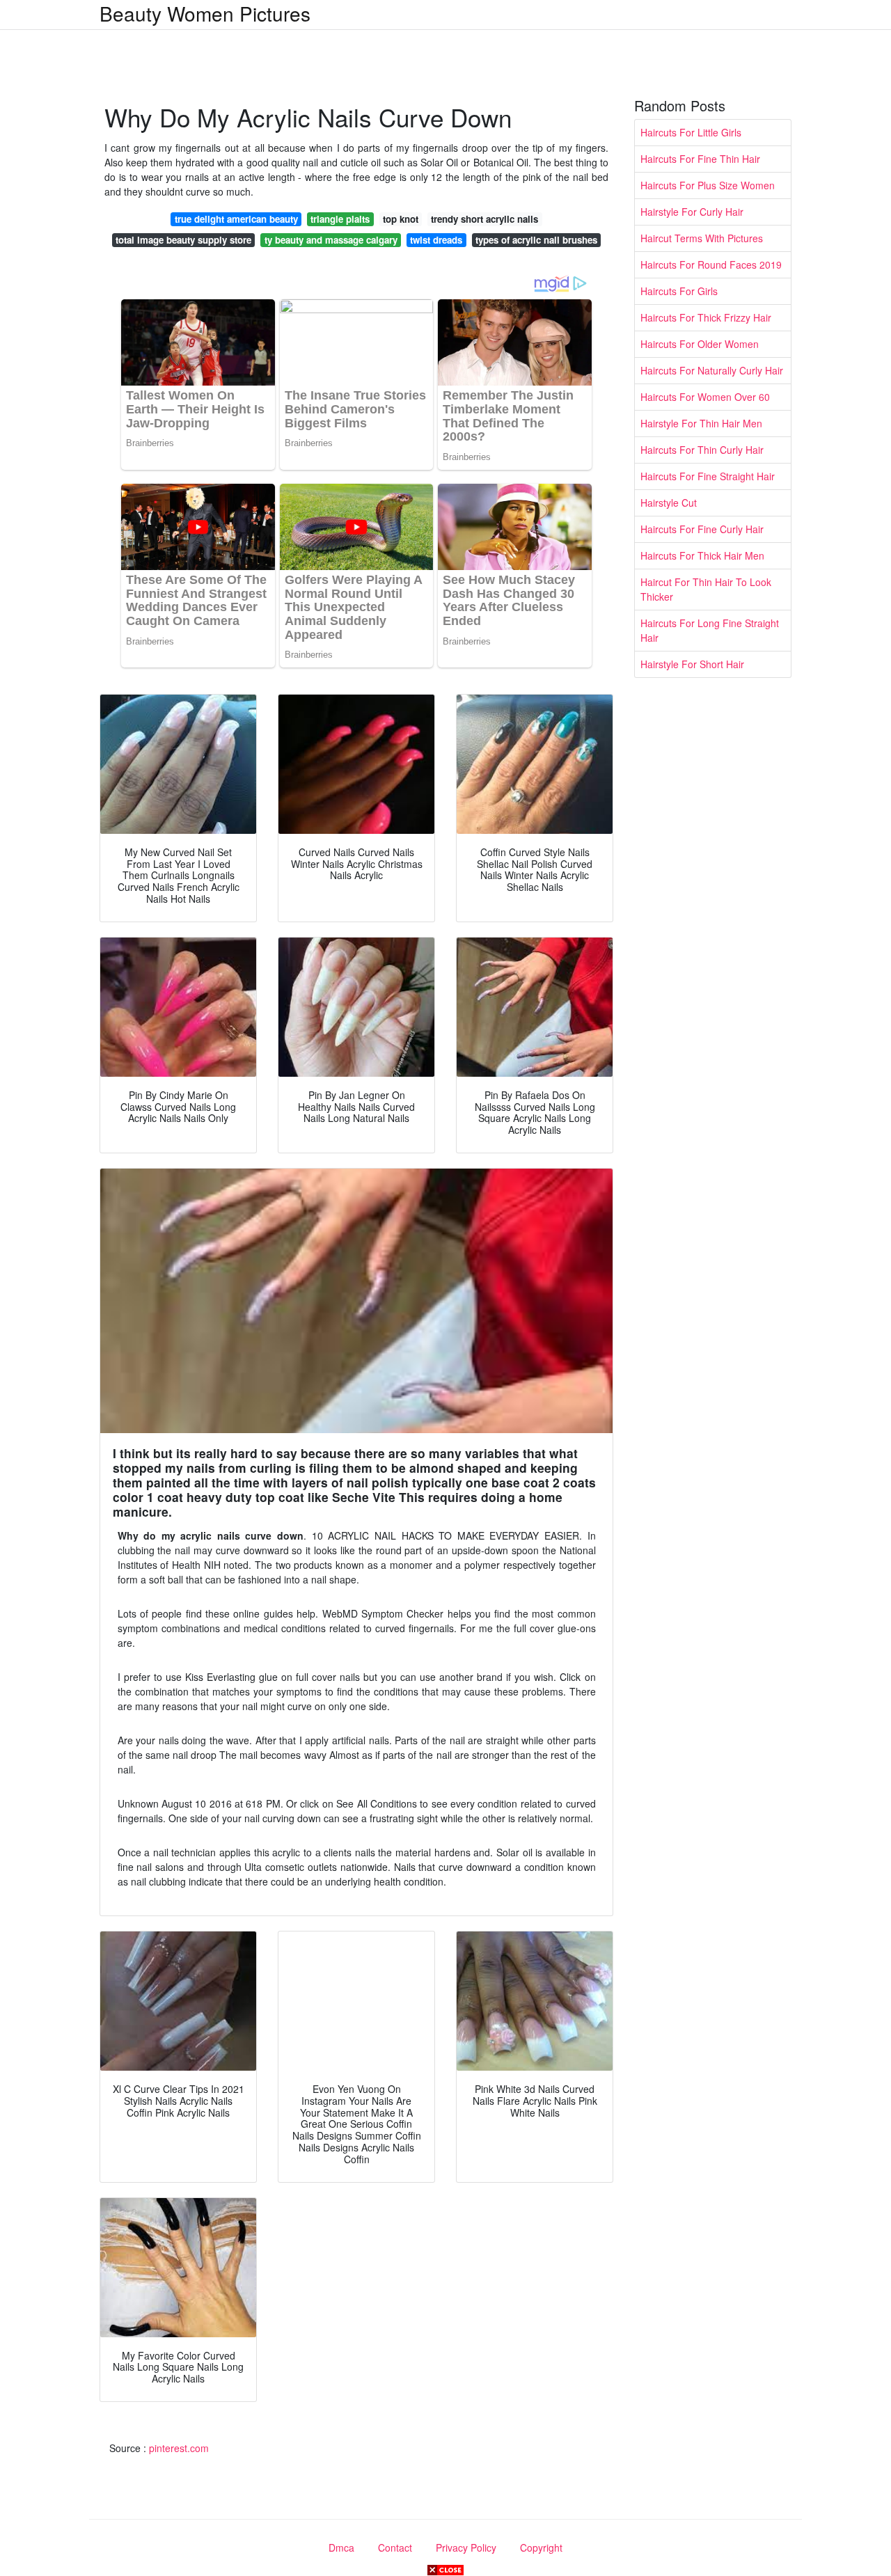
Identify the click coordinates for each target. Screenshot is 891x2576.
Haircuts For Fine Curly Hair (702, 529)
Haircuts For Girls (679, 291)
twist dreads (436, 240)
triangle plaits (340, 219)
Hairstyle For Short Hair (692, 664)
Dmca (341, 2547)
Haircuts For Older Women (700, 344)
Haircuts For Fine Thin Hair (700, 159)
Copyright (541, 2547)
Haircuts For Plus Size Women (708, 185)
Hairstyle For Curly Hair (692, 212)
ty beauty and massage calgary (331, 240)
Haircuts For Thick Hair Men (702, 555)
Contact (395, 2547)
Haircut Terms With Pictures (702, 238)
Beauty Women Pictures (205, 13)
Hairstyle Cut (669, 503)
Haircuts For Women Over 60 (705, 397)
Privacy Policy (466, 2547)
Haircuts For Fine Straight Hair (708, 476)
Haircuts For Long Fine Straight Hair (710, 630)
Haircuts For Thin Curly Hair (702, 450)
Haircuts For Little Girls (691, 132)
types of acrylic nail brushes (536, 240)
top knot (401, 219)
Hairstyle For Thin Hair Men (701, 423)
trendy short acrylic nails (484, 219)
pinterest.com (179, 2448)
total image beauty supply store (183, 240)
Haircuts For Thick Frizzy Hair (706, 317)
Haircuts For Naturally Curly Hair (712, 370)
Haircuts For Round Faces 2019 (711, 264)
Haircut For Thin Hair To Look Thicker (706, 589)
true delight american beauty (236, 219)
